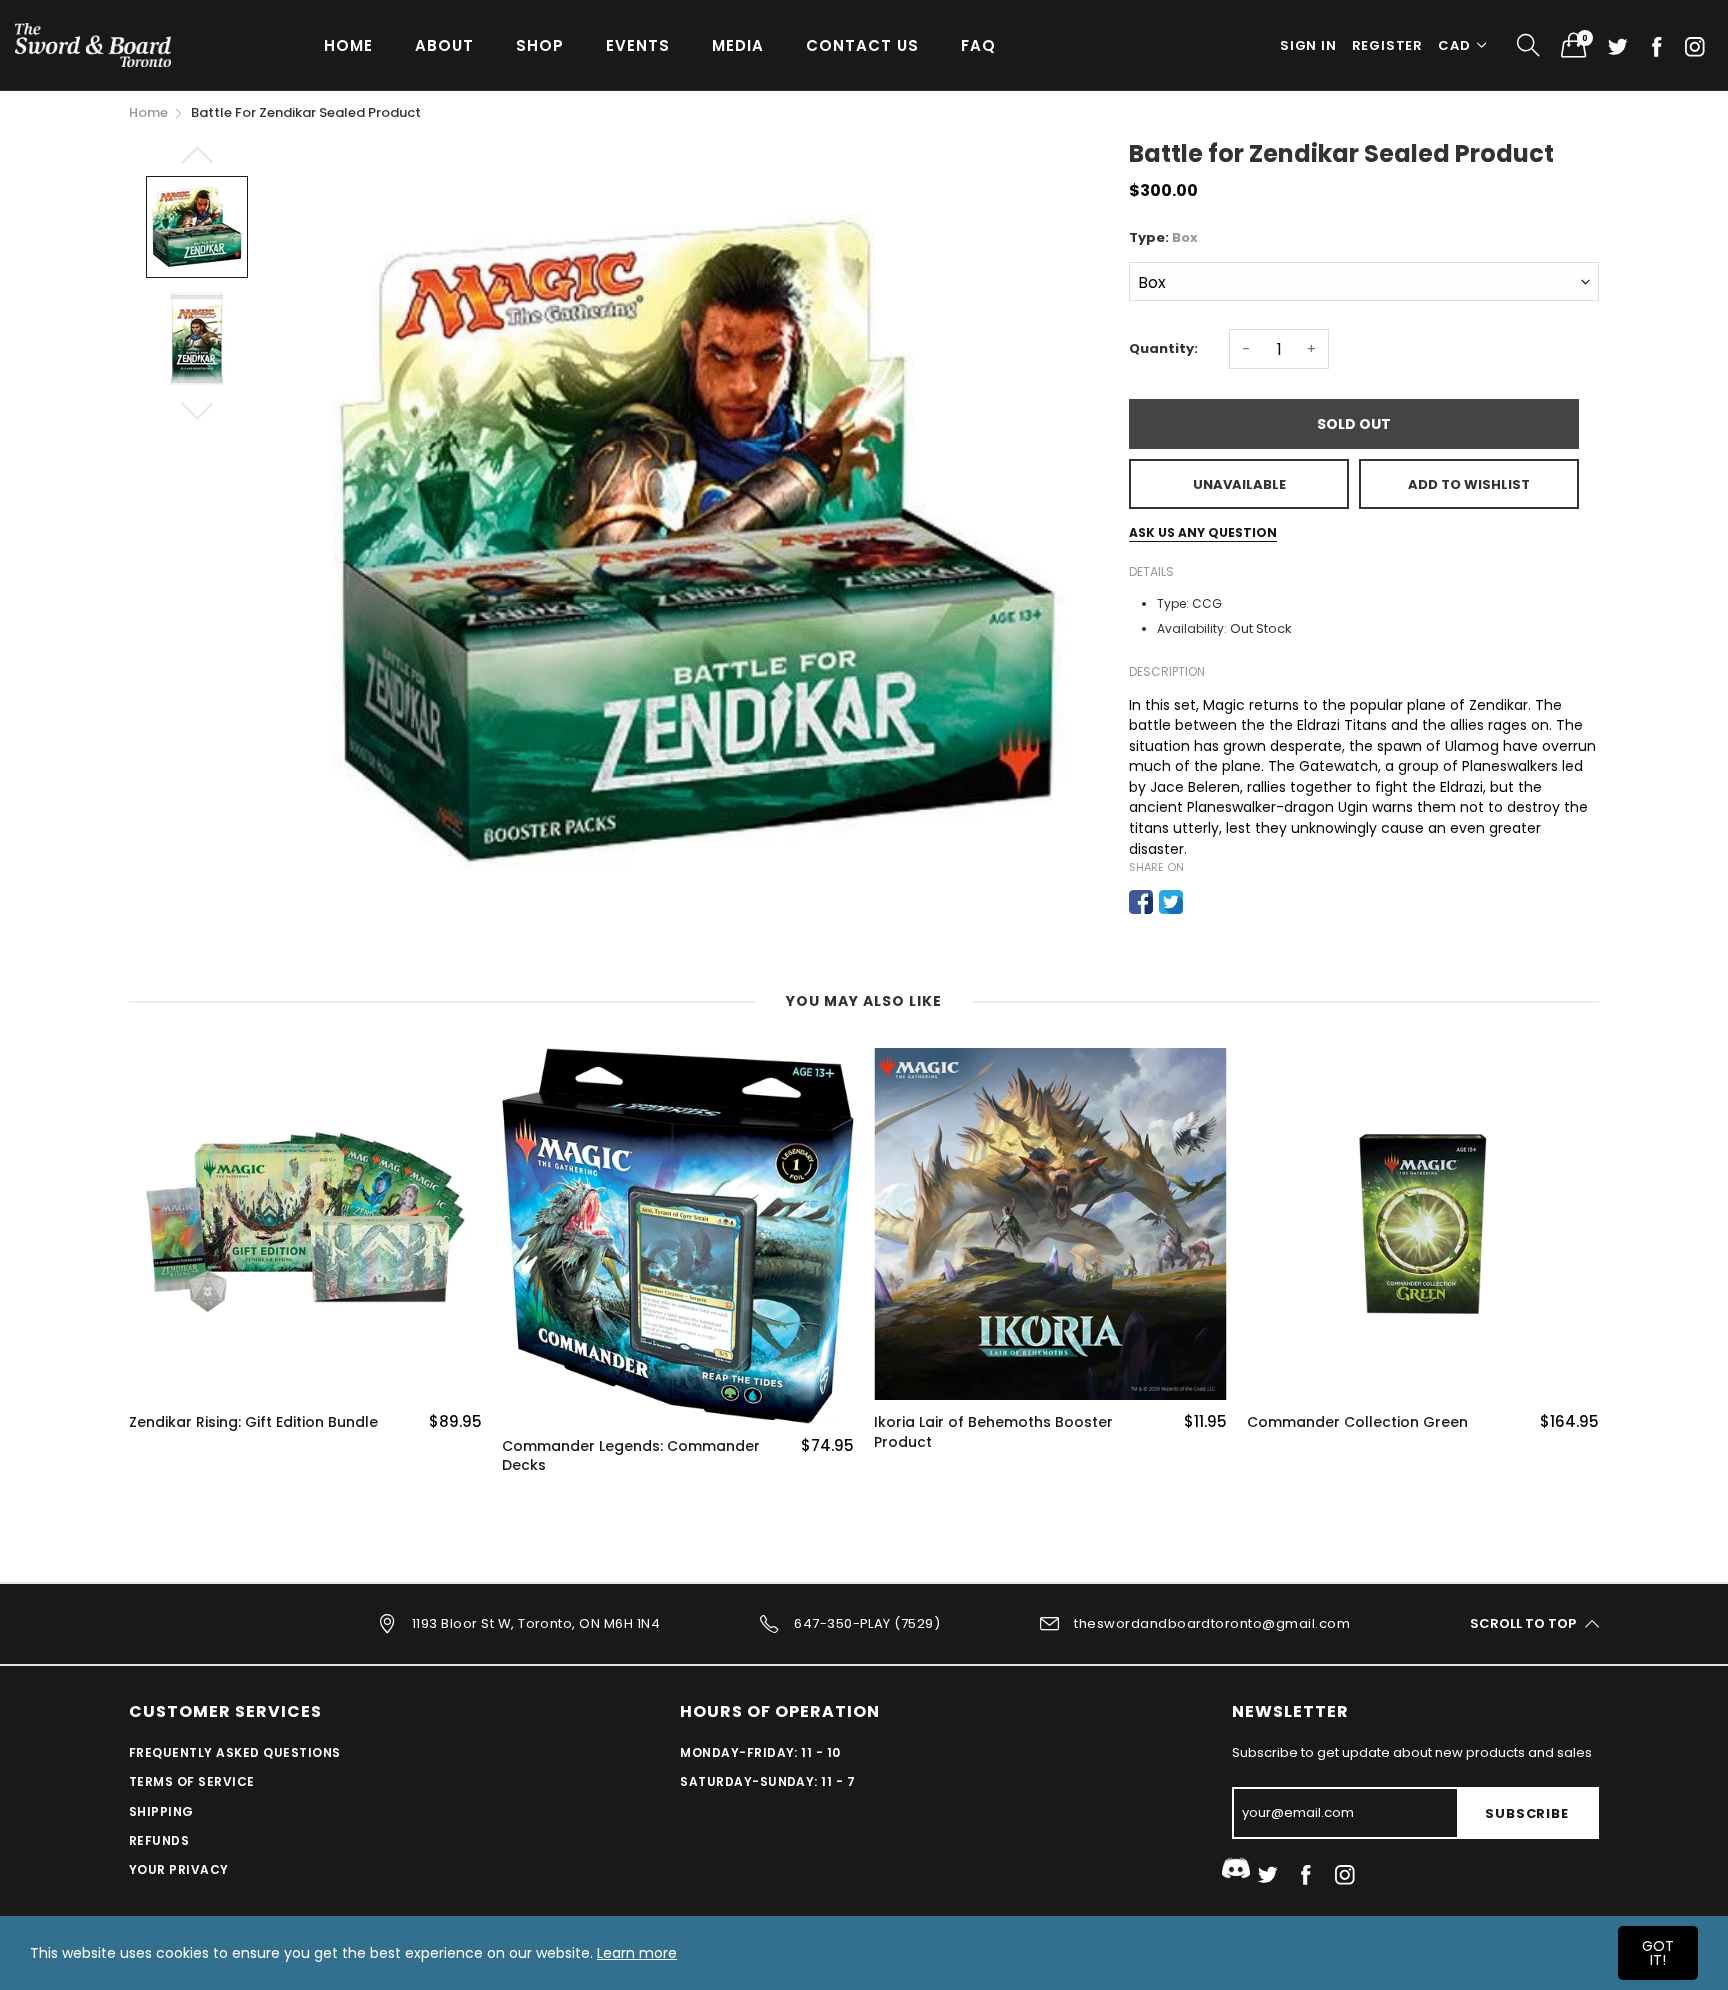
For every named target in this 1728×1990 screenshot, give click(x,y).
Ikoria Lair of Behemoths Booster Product (993, 1432)
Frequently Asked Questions (234, 1752)
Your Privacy (179, 1869)
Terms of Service (192, 1781)
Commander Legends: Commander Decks (631, 1456)
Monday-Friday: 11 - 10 (760, 1752)
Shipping (161, 1811)
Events (638, 45)
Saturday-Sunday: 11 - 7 (767, 1781)
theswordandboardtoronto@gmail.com (1212, 1622)
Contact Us (862, 45)
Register (1387, 45)
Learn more (637, 1953)
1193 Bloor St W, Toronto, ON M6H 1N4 (536, 1622)
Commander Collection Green (1357, 1422)
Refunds (159, 1840)
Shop (540, 45)
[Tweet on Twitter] (1171, 902)
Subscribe (1526, 1813)
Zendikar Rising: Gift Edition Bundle (253, 1422)
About (444, 45)
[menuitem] (348, 44)
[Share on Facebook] (1141, 902)
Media (738, 45)
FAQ (978, 45)
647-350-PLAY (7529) (867, 1622)
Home (348, 45)
